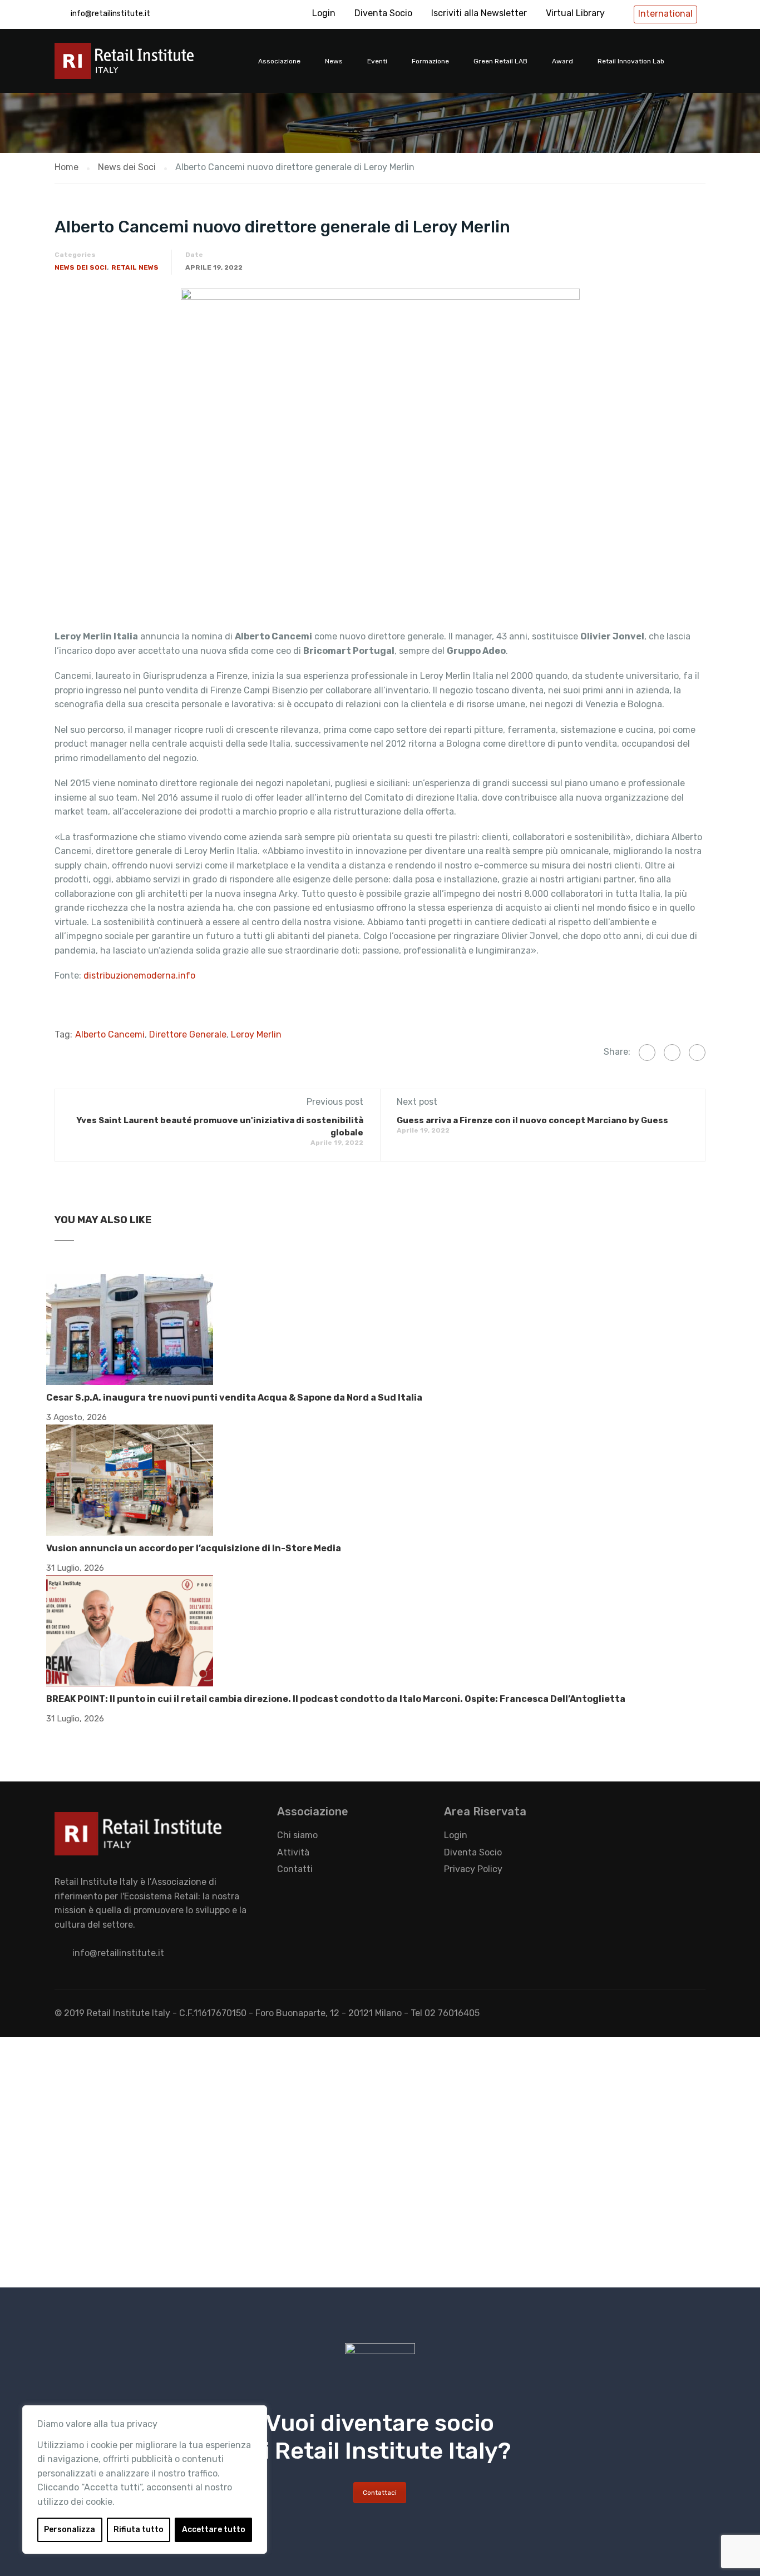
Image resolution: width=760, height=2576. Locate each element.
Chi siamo (297, 1835)
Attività (293, 1852)
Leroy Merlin (256, 1034)
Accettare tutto (214, 2530)
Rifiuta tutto (139, 2530)
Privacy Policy (473, 1869)
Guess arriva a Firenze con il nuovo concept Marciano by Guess (532, 1120)
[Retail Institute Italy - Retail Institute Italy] (138, 66)
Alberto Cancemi (110, 1034)
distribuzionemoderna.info (139, 976)
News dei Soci (81, 267)
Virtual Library (575, 13)
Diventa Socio (383, 13)
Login (324, 13)
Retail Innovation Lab (631, 61)
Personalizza (70, 2530)
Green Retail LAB (500, 61)
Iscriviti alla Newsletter (479, 13)
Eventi (377, 61)
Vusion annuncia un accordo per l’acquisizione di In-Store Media (194, 1548)
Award (562, 61)
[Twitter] (672, 1053)
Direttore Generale (188, 1034)
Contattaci (380, 2493)
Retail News (135, 267)
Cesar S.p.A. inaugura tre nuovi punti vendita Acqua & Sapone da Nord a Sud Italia (234, 1398)
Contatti (295, 1869)
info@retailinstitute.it (110, 14)
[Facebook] (647, 1053)
